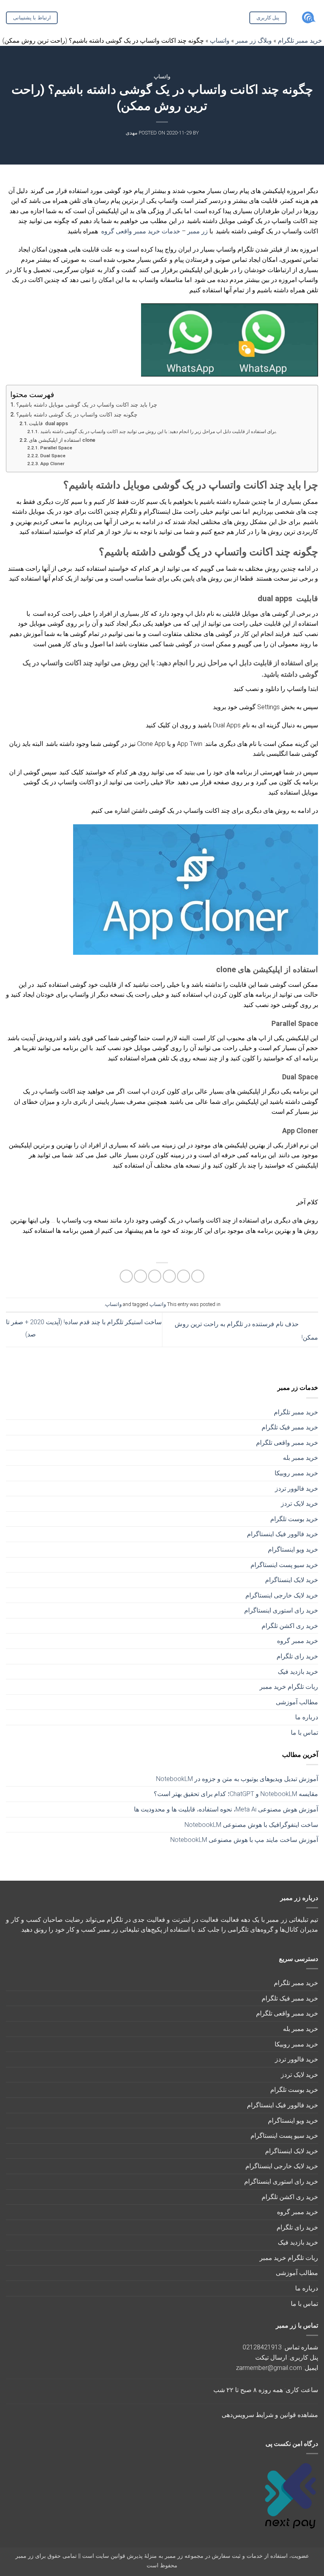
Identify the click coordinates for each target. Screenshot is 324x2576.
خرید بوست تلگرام (294, 1519)
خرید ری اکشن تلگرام (290, 1626)
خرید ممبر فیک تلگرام (290, 1427)
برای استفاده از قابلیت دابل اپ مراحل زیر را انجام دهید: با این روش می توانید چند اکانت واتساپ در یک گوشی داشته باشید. (158, 432)
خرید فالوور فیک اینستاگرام (283, 1534)
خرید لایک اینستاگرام (292, 1580)
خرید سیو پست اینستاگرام (284, 1565)
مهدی (132, 133)
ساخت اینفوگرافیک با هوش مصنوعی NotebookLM (251, 1825)
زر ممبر (198, 231)
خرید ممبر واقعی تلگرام (287, 1443)
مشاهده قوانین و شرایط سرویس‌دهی (270, 2415)
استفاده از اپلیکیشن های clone (62, 440)
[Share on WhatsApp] (198, 1276)
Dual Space (53, 456)
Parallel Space (56, 448)
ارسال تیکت (271, 2357)
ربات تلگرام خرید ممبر (289, 1687)
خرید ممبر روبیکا (296, 1473)
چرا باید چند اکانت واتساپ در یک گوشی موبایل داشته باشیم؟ (87, 405)
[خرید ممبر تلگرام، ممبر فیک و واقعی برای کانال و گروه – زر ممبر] (308, 18)
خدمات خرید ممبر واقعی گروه (141, 231)
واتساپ (162, 77)
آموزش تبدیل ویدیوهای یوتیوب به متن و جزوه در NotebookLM (237, 1779)
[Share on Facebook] (184, 1276)
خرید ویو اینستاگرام (293, 1549)
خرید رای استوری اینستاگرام (281, 1610)
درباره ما (307, 1717)
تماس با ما (304, 1733)
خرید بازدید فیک (298, 1672)
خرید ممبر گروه (298, 1641)
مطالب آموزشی (297, 1702)
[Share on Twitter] (169, 1276)
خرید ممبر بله (300, 1458)
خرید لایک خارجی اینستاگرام (282, 1595)
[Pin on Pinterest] (140, 1276)
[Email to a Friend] (155, 1276)
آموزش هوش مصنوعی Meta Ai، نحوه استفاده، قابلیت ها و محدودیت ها (226, 1809)
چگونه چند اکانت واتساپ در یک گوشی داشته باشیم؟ (77, 415)
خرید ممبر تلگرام (296, 1412)
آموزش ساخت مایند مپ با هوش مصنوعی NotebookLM (244, 1840)
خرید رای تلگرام (297, 1656)
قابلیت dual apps (48, 423)
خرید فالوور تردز (297, 1489)
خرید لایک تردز (300, 1504)
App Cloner (52, 464)
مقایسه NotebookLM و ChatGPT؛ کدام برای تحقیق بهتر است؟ (236, 1794)
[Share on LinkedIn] (126, 1276)
